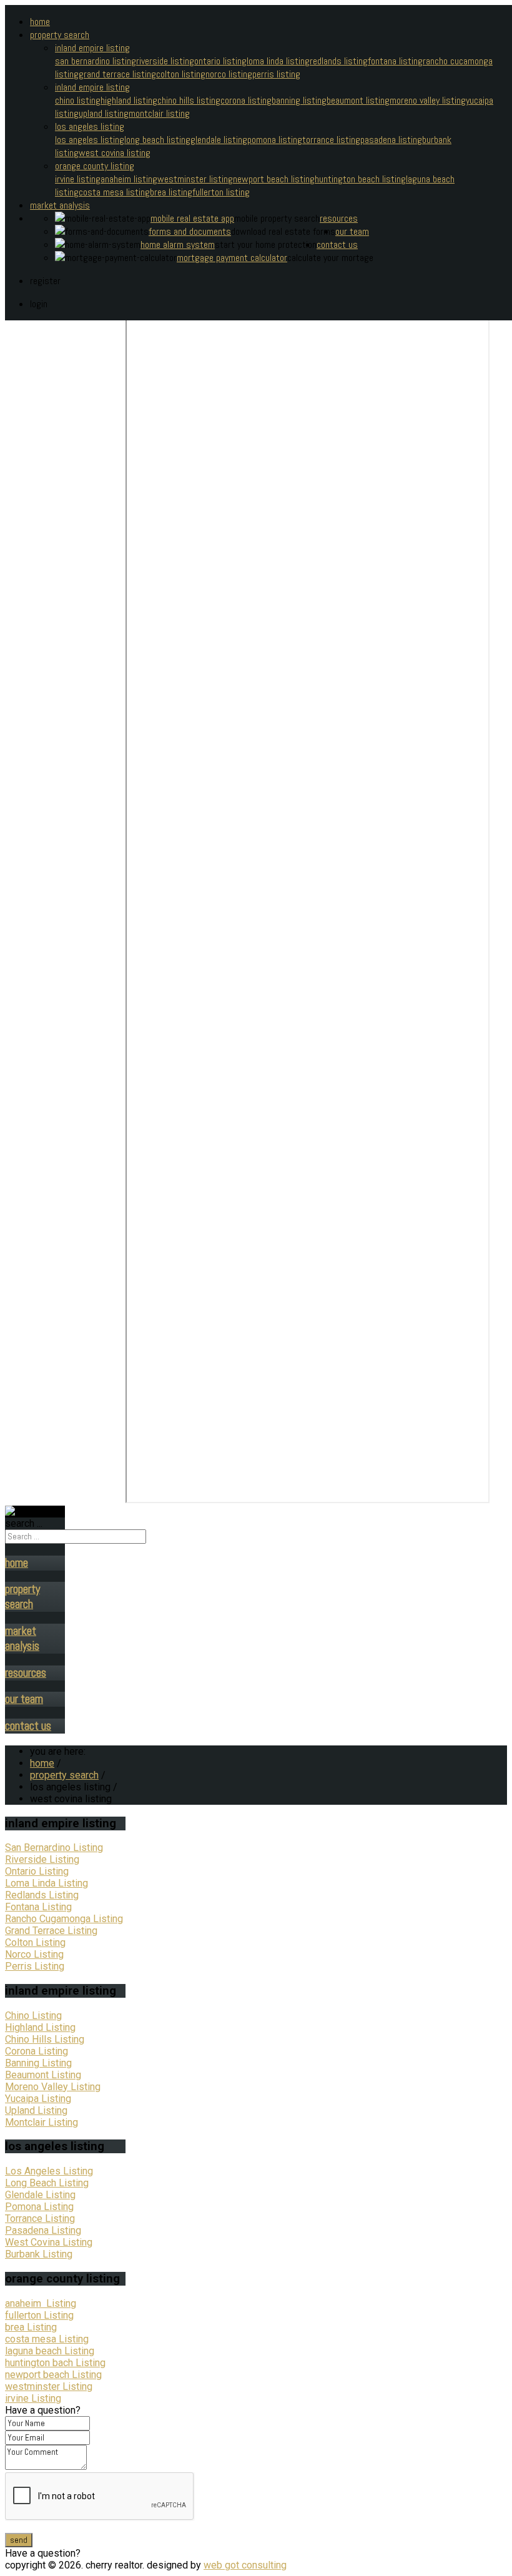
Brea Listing (171, 192)
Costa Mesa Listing (114, 192)
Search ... (24, 1523)
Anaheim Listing (129, 179)
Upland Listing (104, 113)
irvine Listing (33, 2398)
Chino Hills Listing (189, 100)
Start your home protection (266, 244)
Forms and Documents (190, 231)
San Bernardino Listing (96, 61)
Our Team (352, 231)
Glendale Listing (219, 140)
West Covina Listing (115, 153)
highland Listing (129, 100)
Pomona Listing (275, 140)
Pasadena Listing (391, 140)
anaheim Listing (41, 2303)
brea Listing (31, 2327)
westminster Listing (49, 2386)
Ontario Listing (220, 61)
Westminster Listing (195, 179)
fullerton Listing (39, 2315)
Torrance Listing (331, 140)
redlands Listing (339, 61)
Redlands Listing (42, 1895)
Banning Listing (299, 100)
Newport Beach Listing (274, 179)
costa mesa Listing (47, 2339)
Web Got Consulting (245, 2565)
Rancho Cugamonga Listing (64, 1919)
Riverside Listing (165, 61)
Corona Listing (246, 100)
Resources (339, 218)
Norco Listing (229, 74)
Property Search (60, 35)
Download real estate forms (283, 231)
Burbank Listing (39, 2254)
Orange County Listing (95, 166)
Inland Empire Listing (92, 48)
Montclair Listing (159, 113)
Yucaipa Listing (38, 2099)
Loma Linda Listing (278, 61)
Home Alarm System (178, 244)
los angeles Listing (90, 140)
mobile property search (277, 218)
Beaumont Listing (358, 100)
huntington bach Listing (55, 2363)
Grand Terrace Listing (51, 1931)
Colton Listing (35, 1942)
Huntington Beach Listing (360, 179)
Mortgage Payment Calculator (232, 258)
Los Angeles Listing (90, 126)
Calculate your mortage (330, 258)
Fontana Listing (395, 61)
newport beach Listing (53, 2375)
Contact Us (337, 244)
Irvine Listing (78, 179)
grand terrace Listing (117, 74)
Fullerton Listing (221, 192)
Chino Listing (78, 100)
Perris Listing (276, 74)
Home (40, 22)
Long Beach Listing (157, 140)
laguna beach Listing (50, 2351)
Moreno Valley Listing (428, 100)
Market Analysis (60, 205)
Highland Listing (40, 2027)
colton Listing (181, 74)
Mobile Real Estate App (192, 218)
